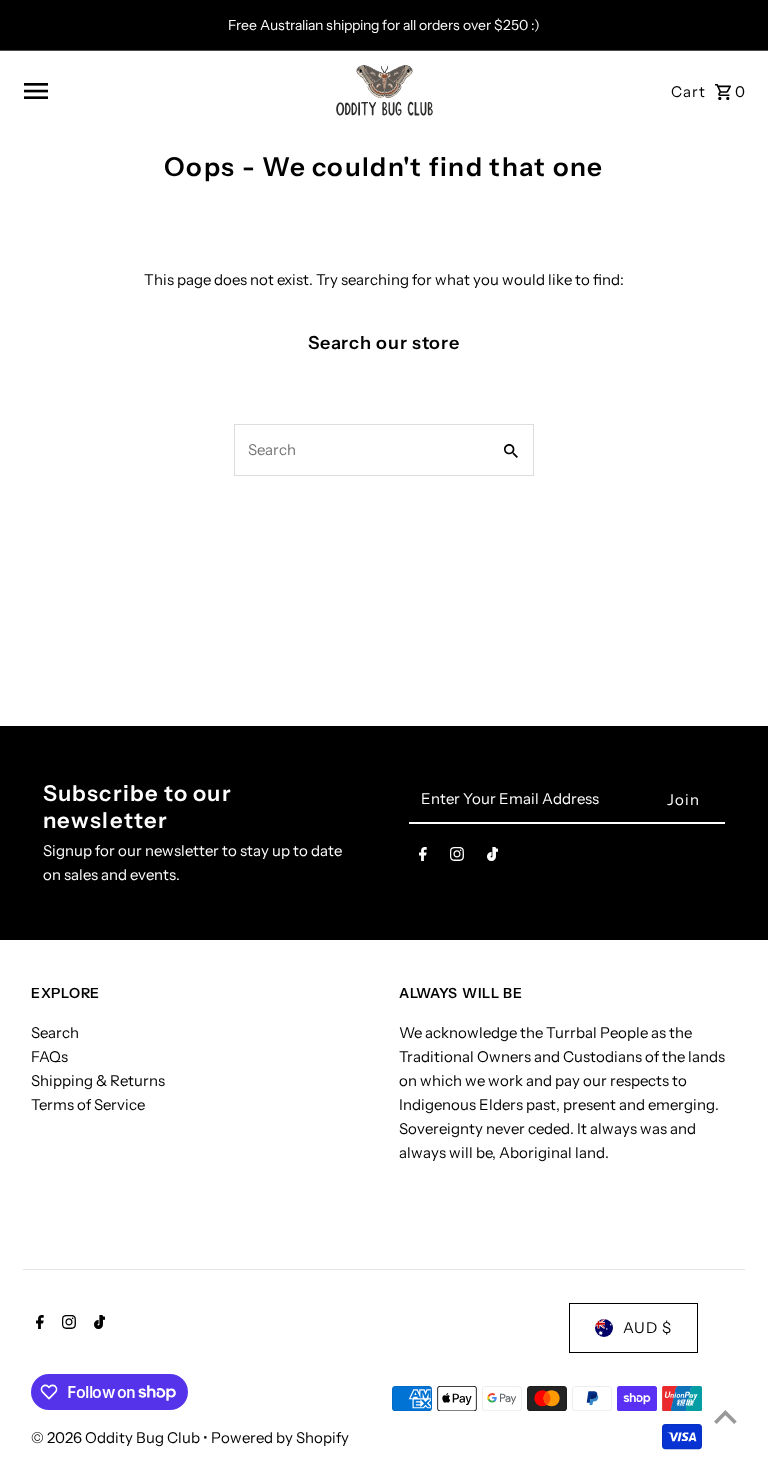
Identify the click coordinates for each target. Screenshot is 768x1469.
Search (55, 1032)
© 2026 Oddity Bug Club (117, 1437)
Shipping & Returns (98, 1080)
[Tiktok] (492, 858)
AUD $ (647, 1327)
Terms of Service (88, 1104)
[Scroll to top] (725, 1416)
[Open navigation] (170, 91)
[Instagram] (457, 858)
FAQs (49, 1056)
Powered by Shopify (280, 1437)
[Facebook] (423, 858)
